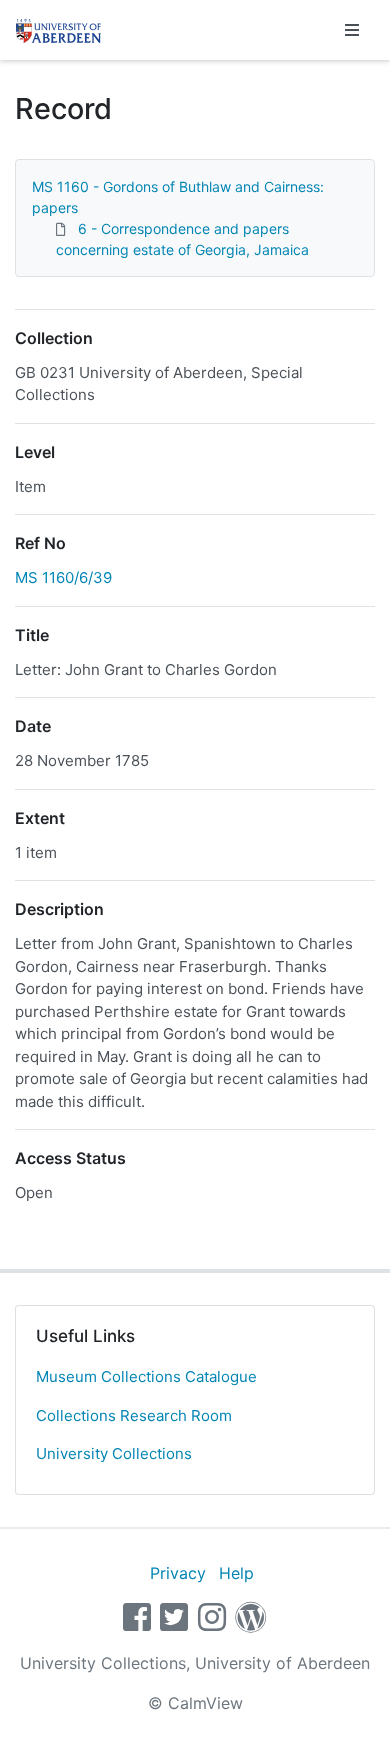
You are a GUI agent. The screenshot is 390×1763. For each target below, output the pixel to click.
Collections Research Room (134, 1415)
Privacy (178, 1573)
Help (236, 1573)
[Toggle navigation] (352, 30)
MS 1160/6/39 (63, 577)
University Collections (114, 1453)
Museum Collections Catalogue (146, 1376)
